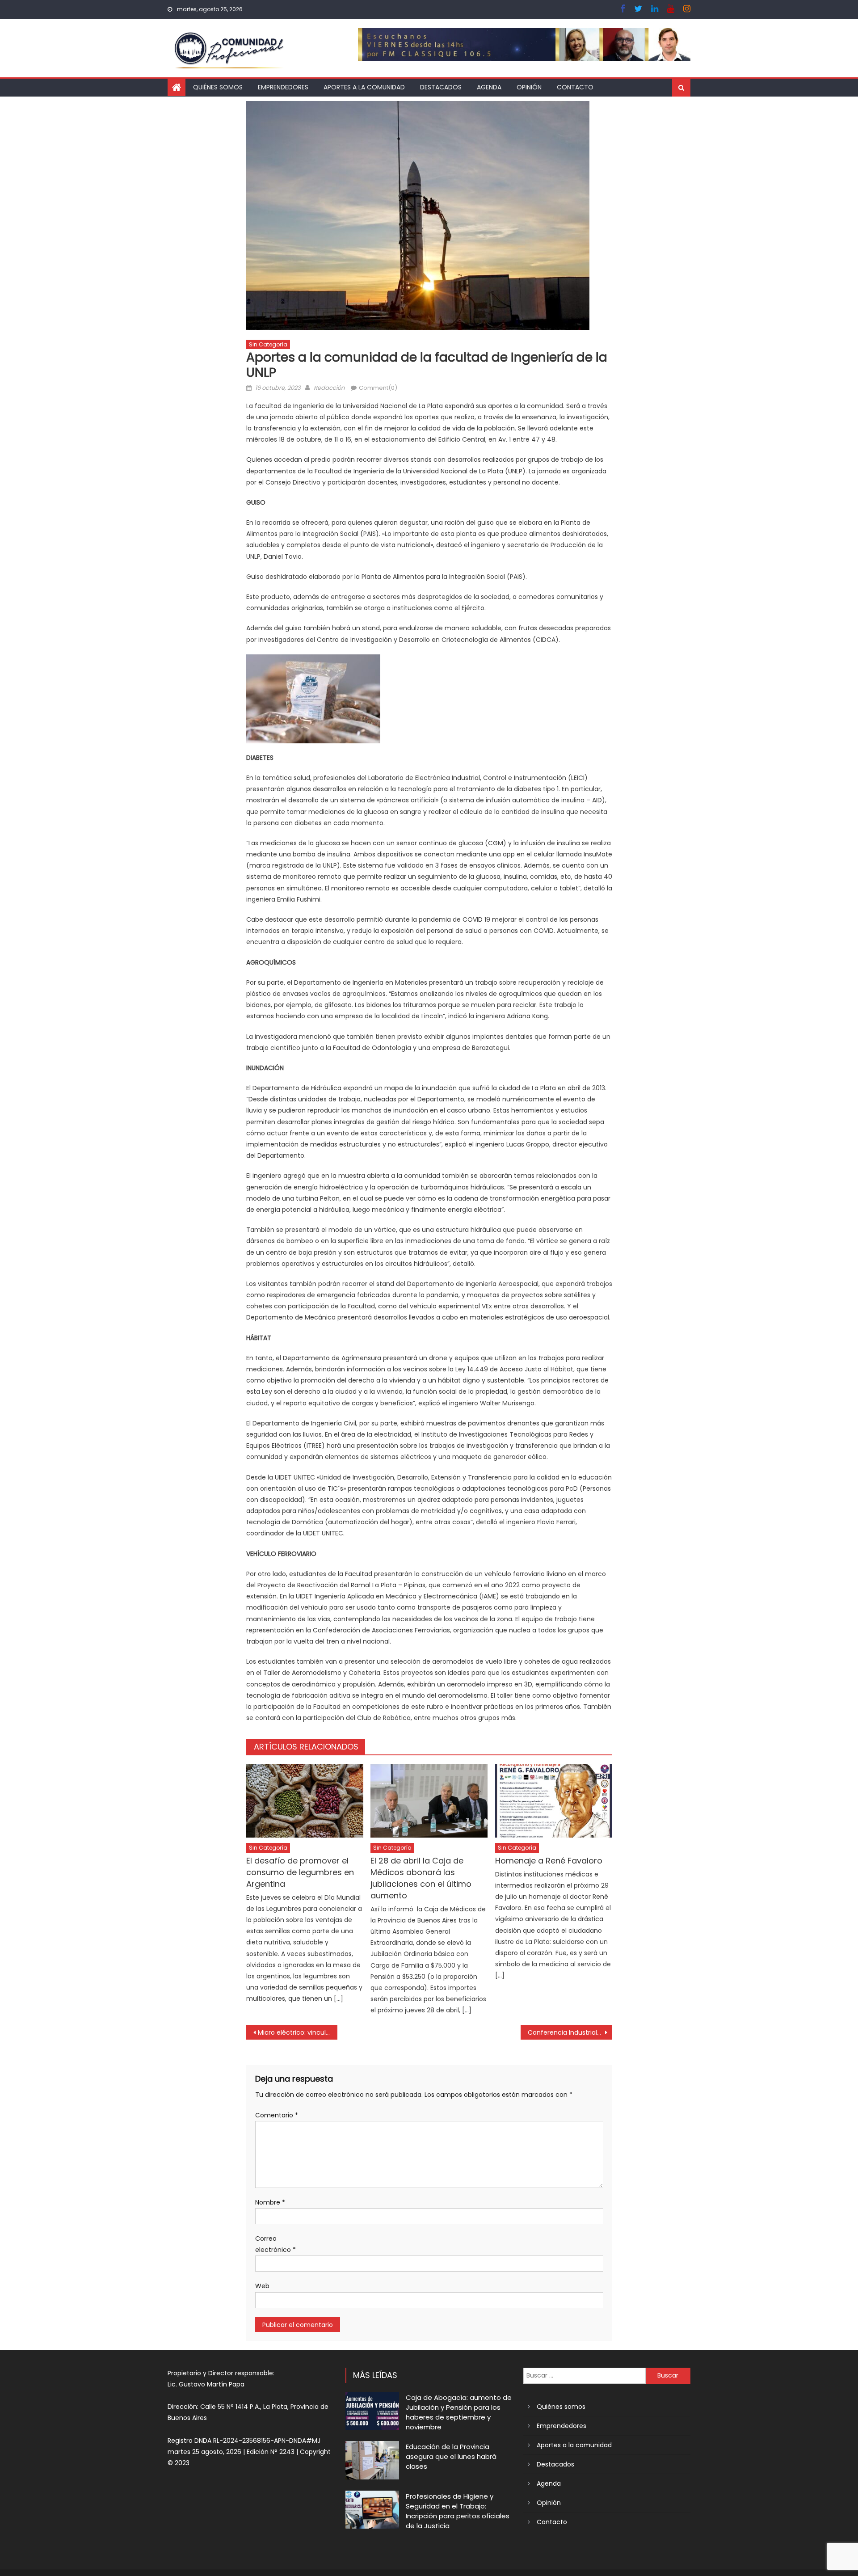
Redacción (329, 388)
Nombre (270, 2202)
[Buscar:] (585, 2375)
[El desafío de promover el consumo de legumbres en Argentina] (305, 1801)
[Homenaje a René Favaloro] (554, 1801)
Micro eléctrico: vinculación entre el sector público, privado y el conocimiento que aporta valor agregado (298, 2032)
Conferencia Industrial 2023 (570, 2032)
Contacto (575, 87)
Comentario (277, 2115)
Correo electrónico (275, 2244)
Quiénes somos (218, 87)
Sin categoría (268, 344)
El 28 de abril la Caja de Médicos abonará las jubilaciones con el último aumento (421, 1878)
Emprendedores (283, 87)
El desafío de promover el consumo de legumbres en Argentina (300, 1872)
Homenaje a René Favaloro (549, 1861)
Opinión (529, 87)
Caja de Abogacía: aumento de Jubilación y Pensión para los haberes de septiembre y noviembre (459, 2412)
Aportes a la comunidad (364, 87)
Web (262, 2286)
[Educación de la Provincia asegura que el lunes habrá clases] (372, 2460)
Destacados (441, 87)
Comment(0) (378, 388)
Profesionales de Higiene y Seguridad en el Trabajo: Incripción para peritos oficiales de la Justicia (458, 2511)
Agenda (489, 87)
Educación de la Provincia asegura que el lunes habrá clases (451, 2456)
